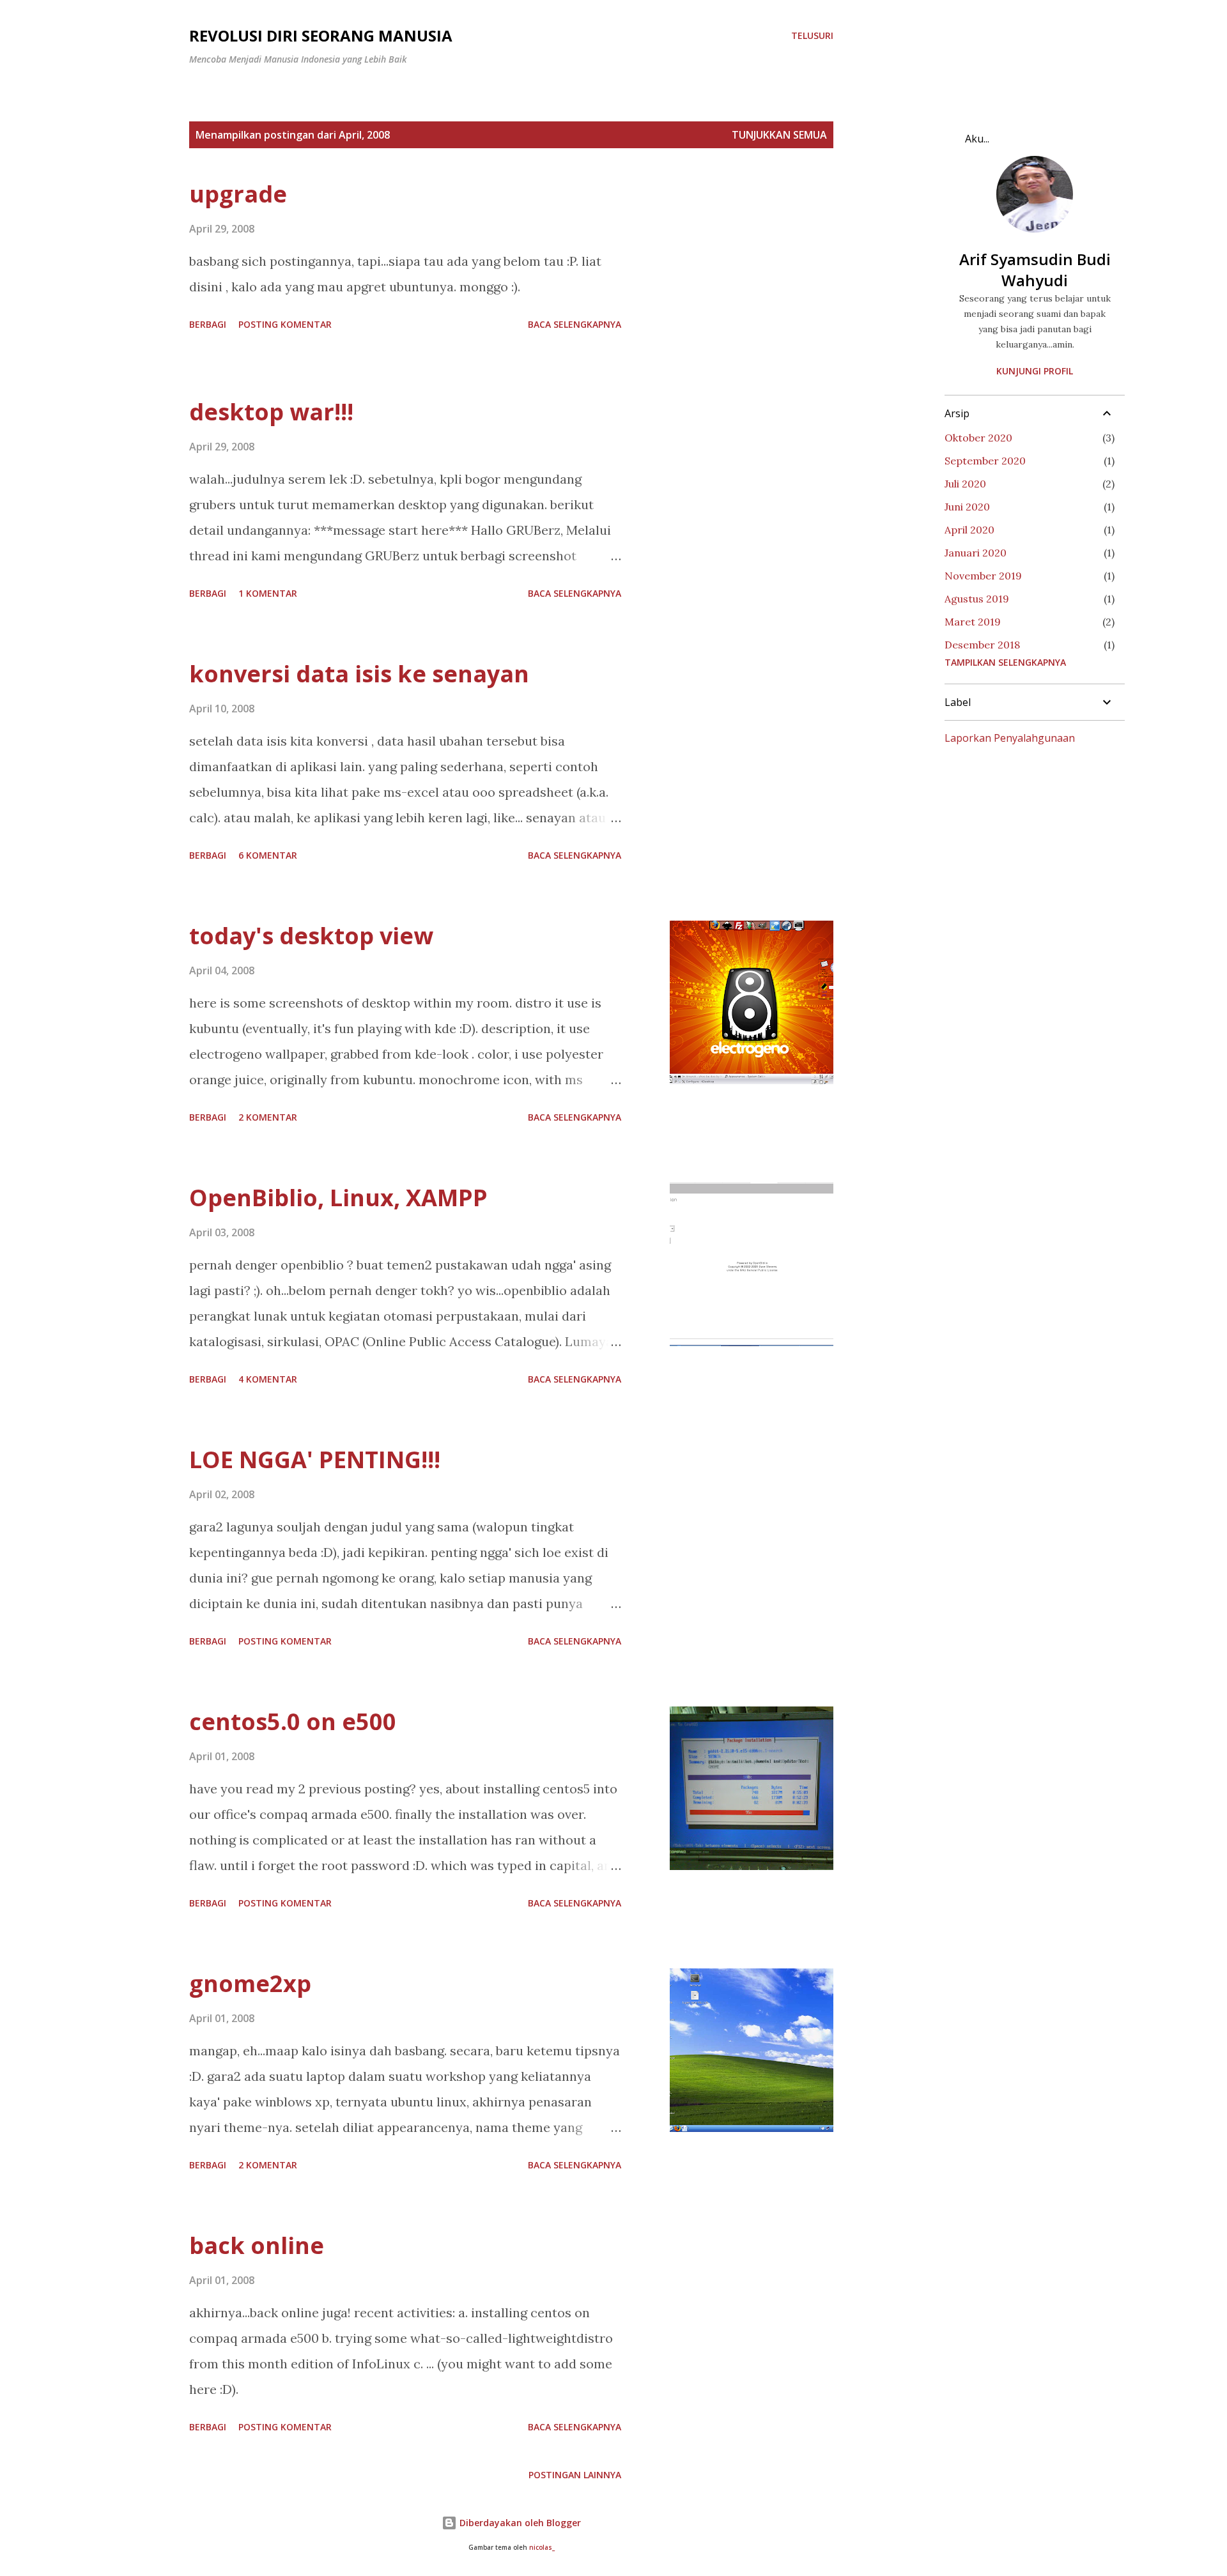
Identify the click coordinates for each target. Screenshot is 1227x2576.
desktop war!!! (271, 412)
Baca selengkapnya (575, 324)
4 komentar (268, 1379)
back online (257, 2245)
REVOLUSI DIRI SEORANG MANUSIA (321, 35)
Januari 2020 (976, 553)
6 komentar (268, 855)
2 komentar (268, 1117)
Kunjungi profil (1035, 371)
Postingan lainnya (575, 2475)
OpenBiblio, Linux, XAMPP (338, 1198)
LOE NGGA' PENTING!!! (315, 1460)
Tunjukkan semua (779, 135)
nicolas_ (542, 2548)
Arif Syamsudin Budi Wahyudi (1035, 270)
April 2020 (969, 530)
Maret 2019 (973, 622)
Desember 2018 (982, 645)
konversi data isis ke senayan (359, 674)
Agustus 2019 (977, 599)
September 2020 (985, 461)
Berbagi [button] (208, 324)
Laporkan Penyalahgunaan (1010, 738)
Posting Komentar (285, 324)
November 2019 (983, 576)
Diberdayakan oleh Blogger (519, 2523)
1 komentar (268, 593)
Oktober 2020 (978, 438)
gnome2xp (250, 1983)
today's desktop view (311, 936)
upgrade (238, 194)
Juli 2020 (965, 484)
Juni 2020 (967, 507)
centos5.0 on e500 (293, 1721)
